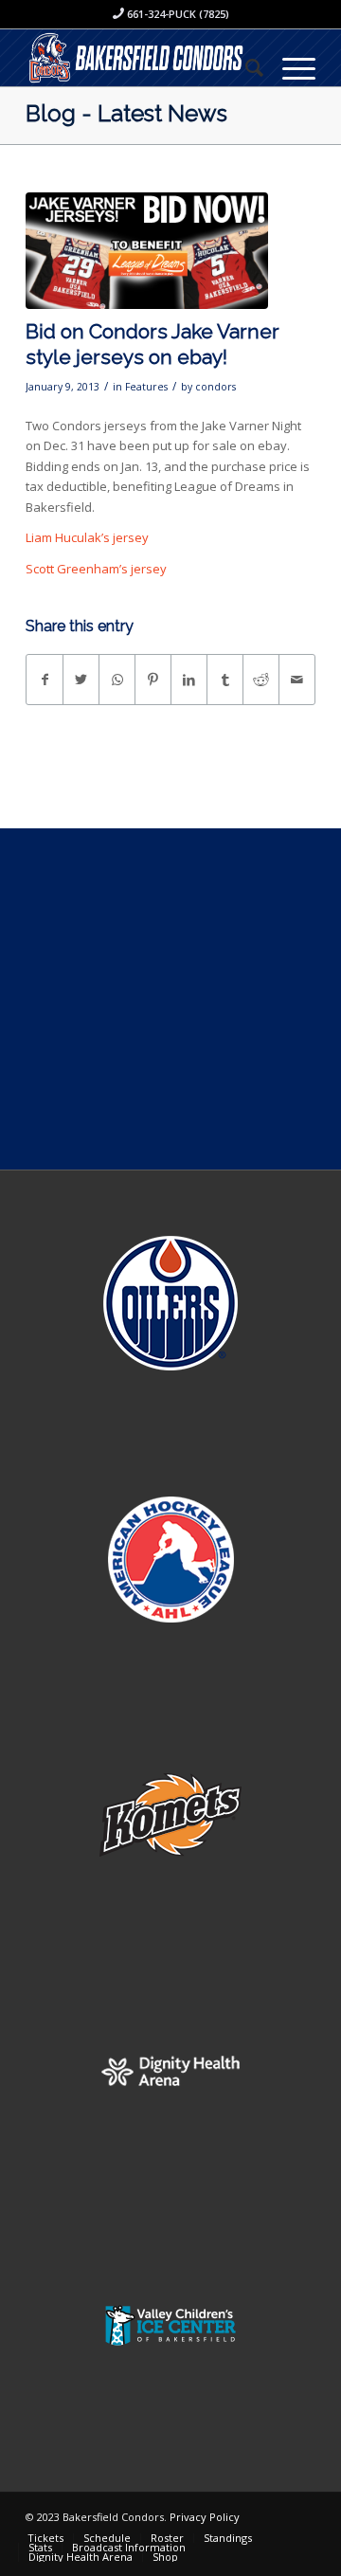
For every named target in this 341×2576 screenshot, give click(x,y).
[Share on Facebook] (45, 680)
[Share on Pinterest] (153, 680)
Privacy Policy (205, 2517)
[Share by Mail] (297, 680)
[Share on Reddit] (261, 680)
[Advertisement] (170, 999)
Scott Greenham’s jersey (96, 569)
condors (215, 387)
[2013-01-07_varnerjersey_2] (147, 251)
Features (146, 387)
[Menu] (289, 67)
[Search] (245, 67)
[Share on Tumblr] (225, 680)
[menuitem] (245, 67)
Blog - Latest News (126, 113)
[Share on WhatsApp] (117, 680)
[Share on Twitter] (81, 680)
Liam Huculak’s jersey (87, 537)
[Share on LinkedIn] (189, 680)
